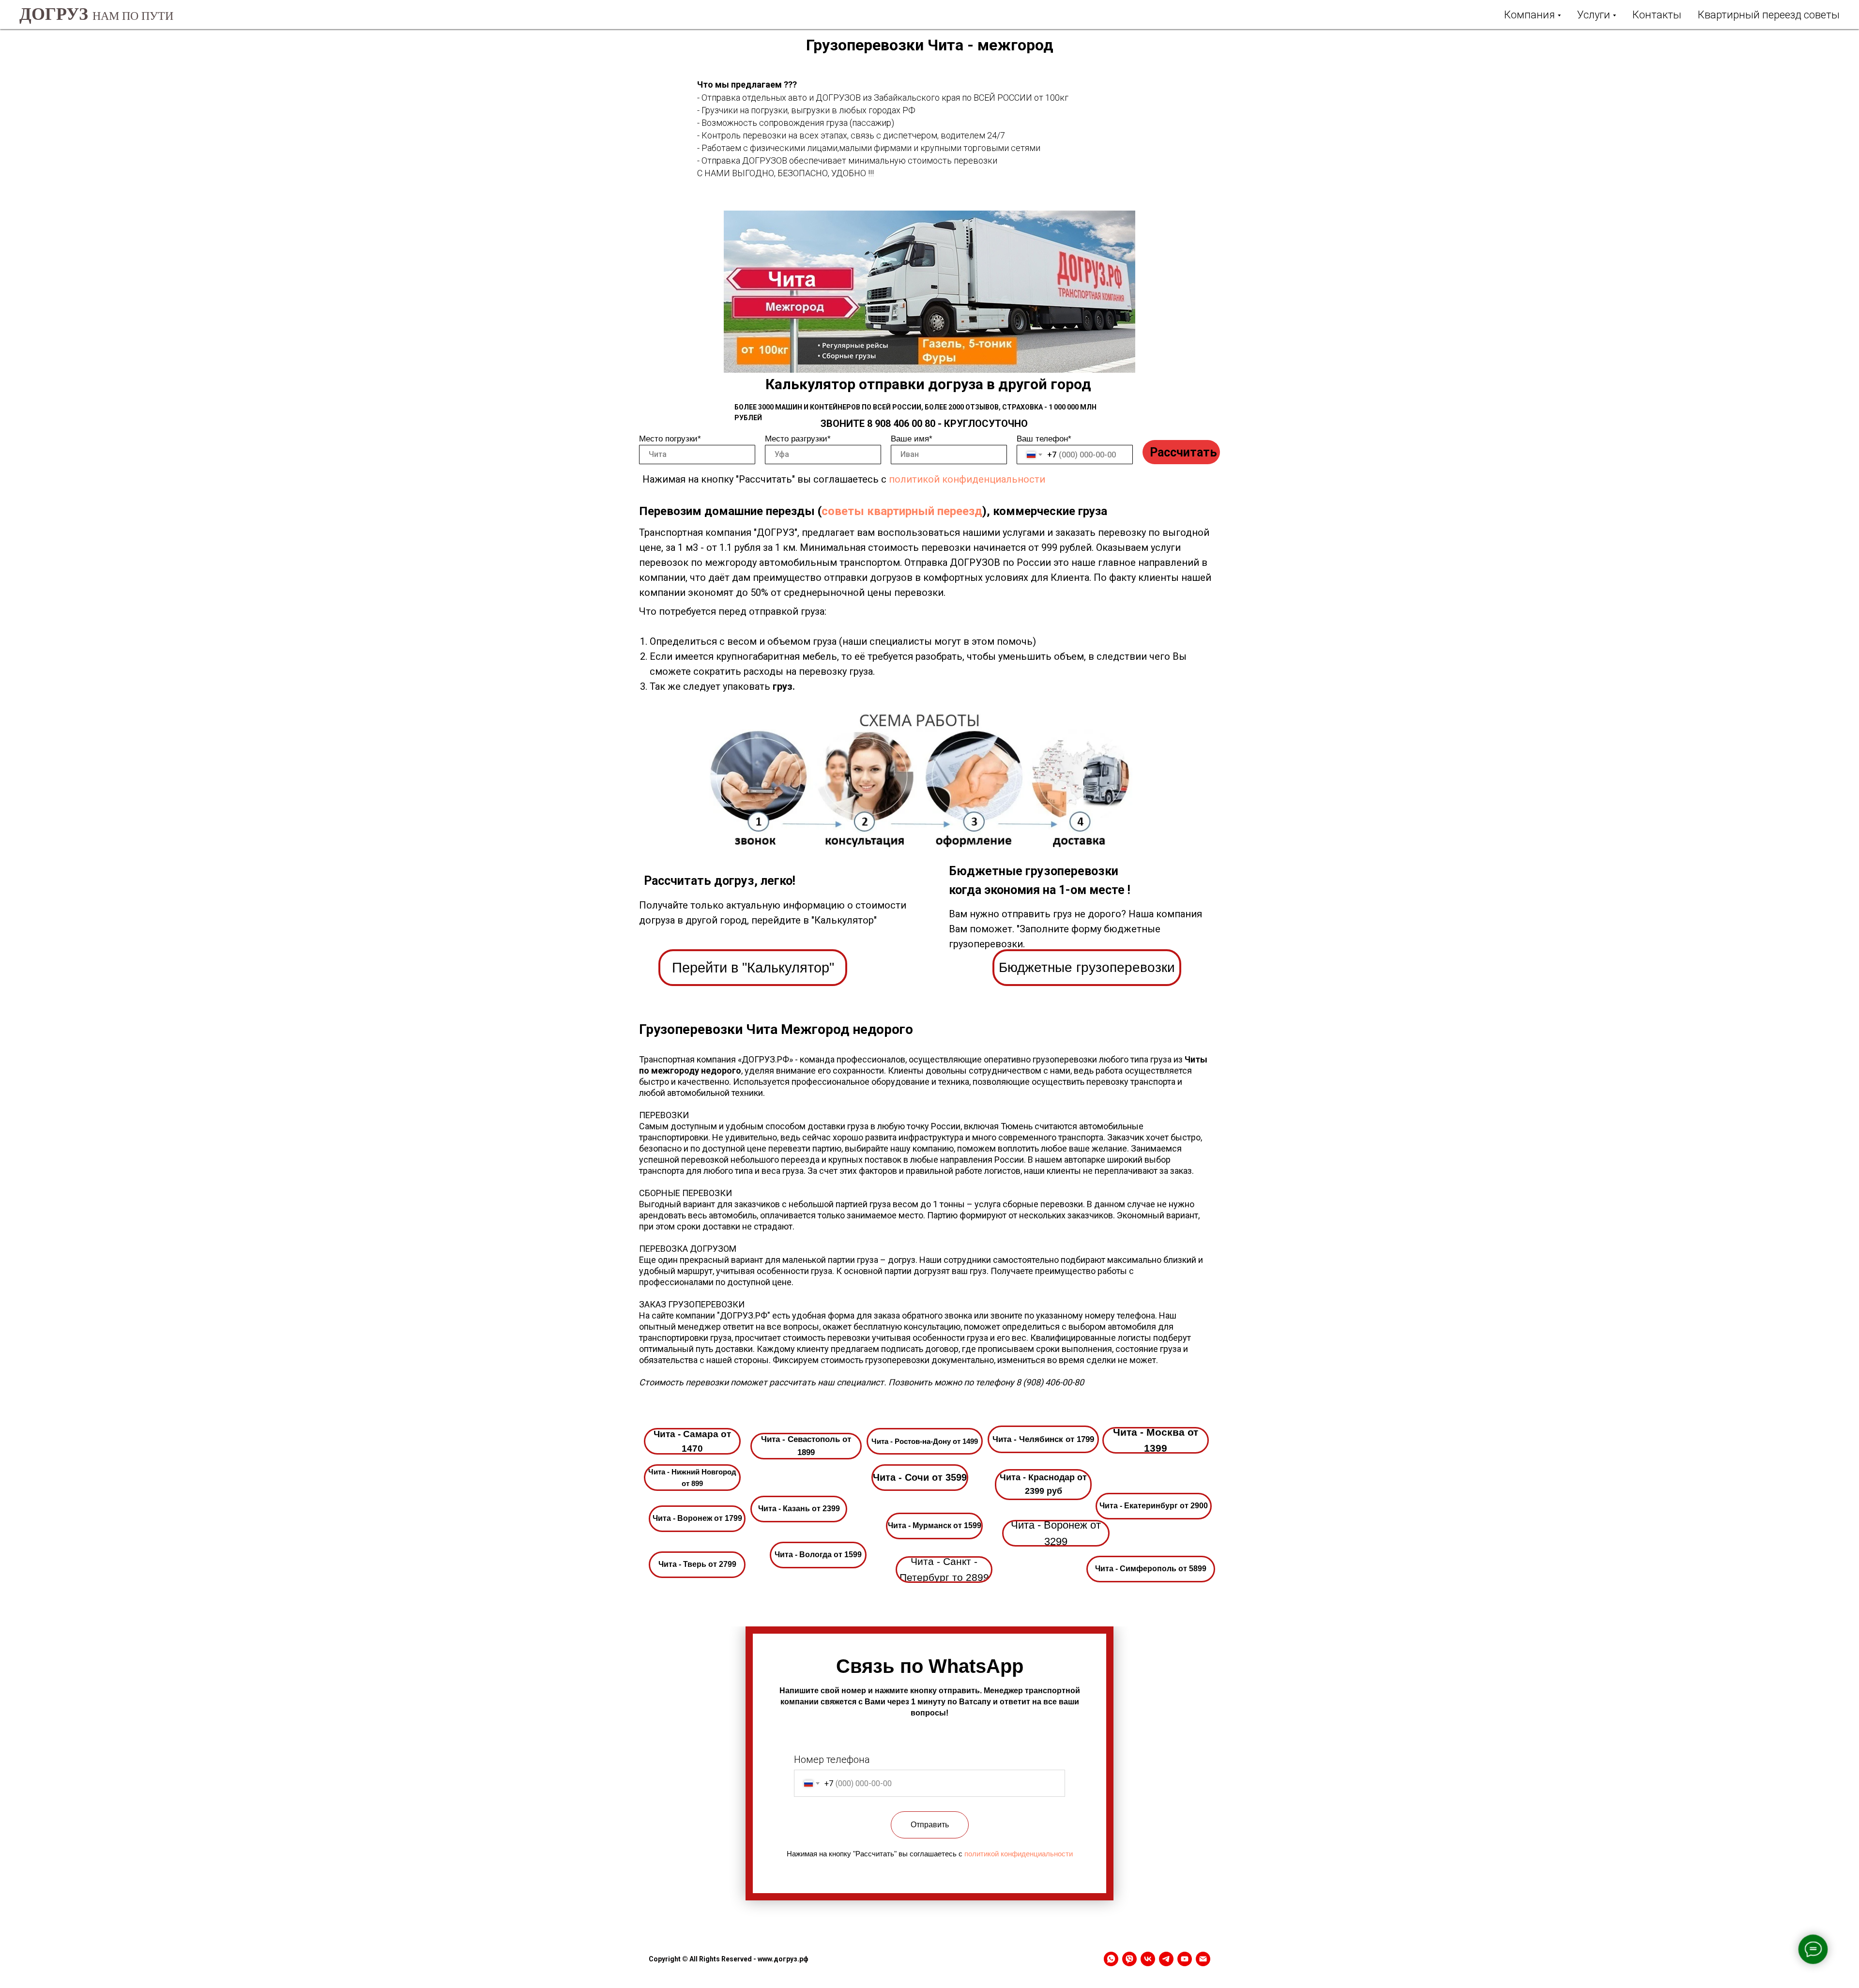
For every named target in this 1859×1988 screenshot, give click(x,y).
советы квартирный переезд (902, 511)
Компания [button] (1530, 15)
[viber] (1129, 1959)
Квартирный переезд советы (1769, 15)
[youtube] (1185, 1959)
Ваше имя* (912, 439)
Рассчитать (1183, 452)
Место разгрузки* (798, 439)
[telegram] (1166, 1959)
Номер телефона (832, 1760)
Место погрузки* (670, 439)
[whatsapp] (1111, 1959)
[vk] (1148, 1959)
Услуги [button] (1594, 15)
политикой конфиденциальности (967, 479)
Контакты (1657, 15)
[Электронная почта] (1203, 1959)
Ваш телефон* (1044, 439)
